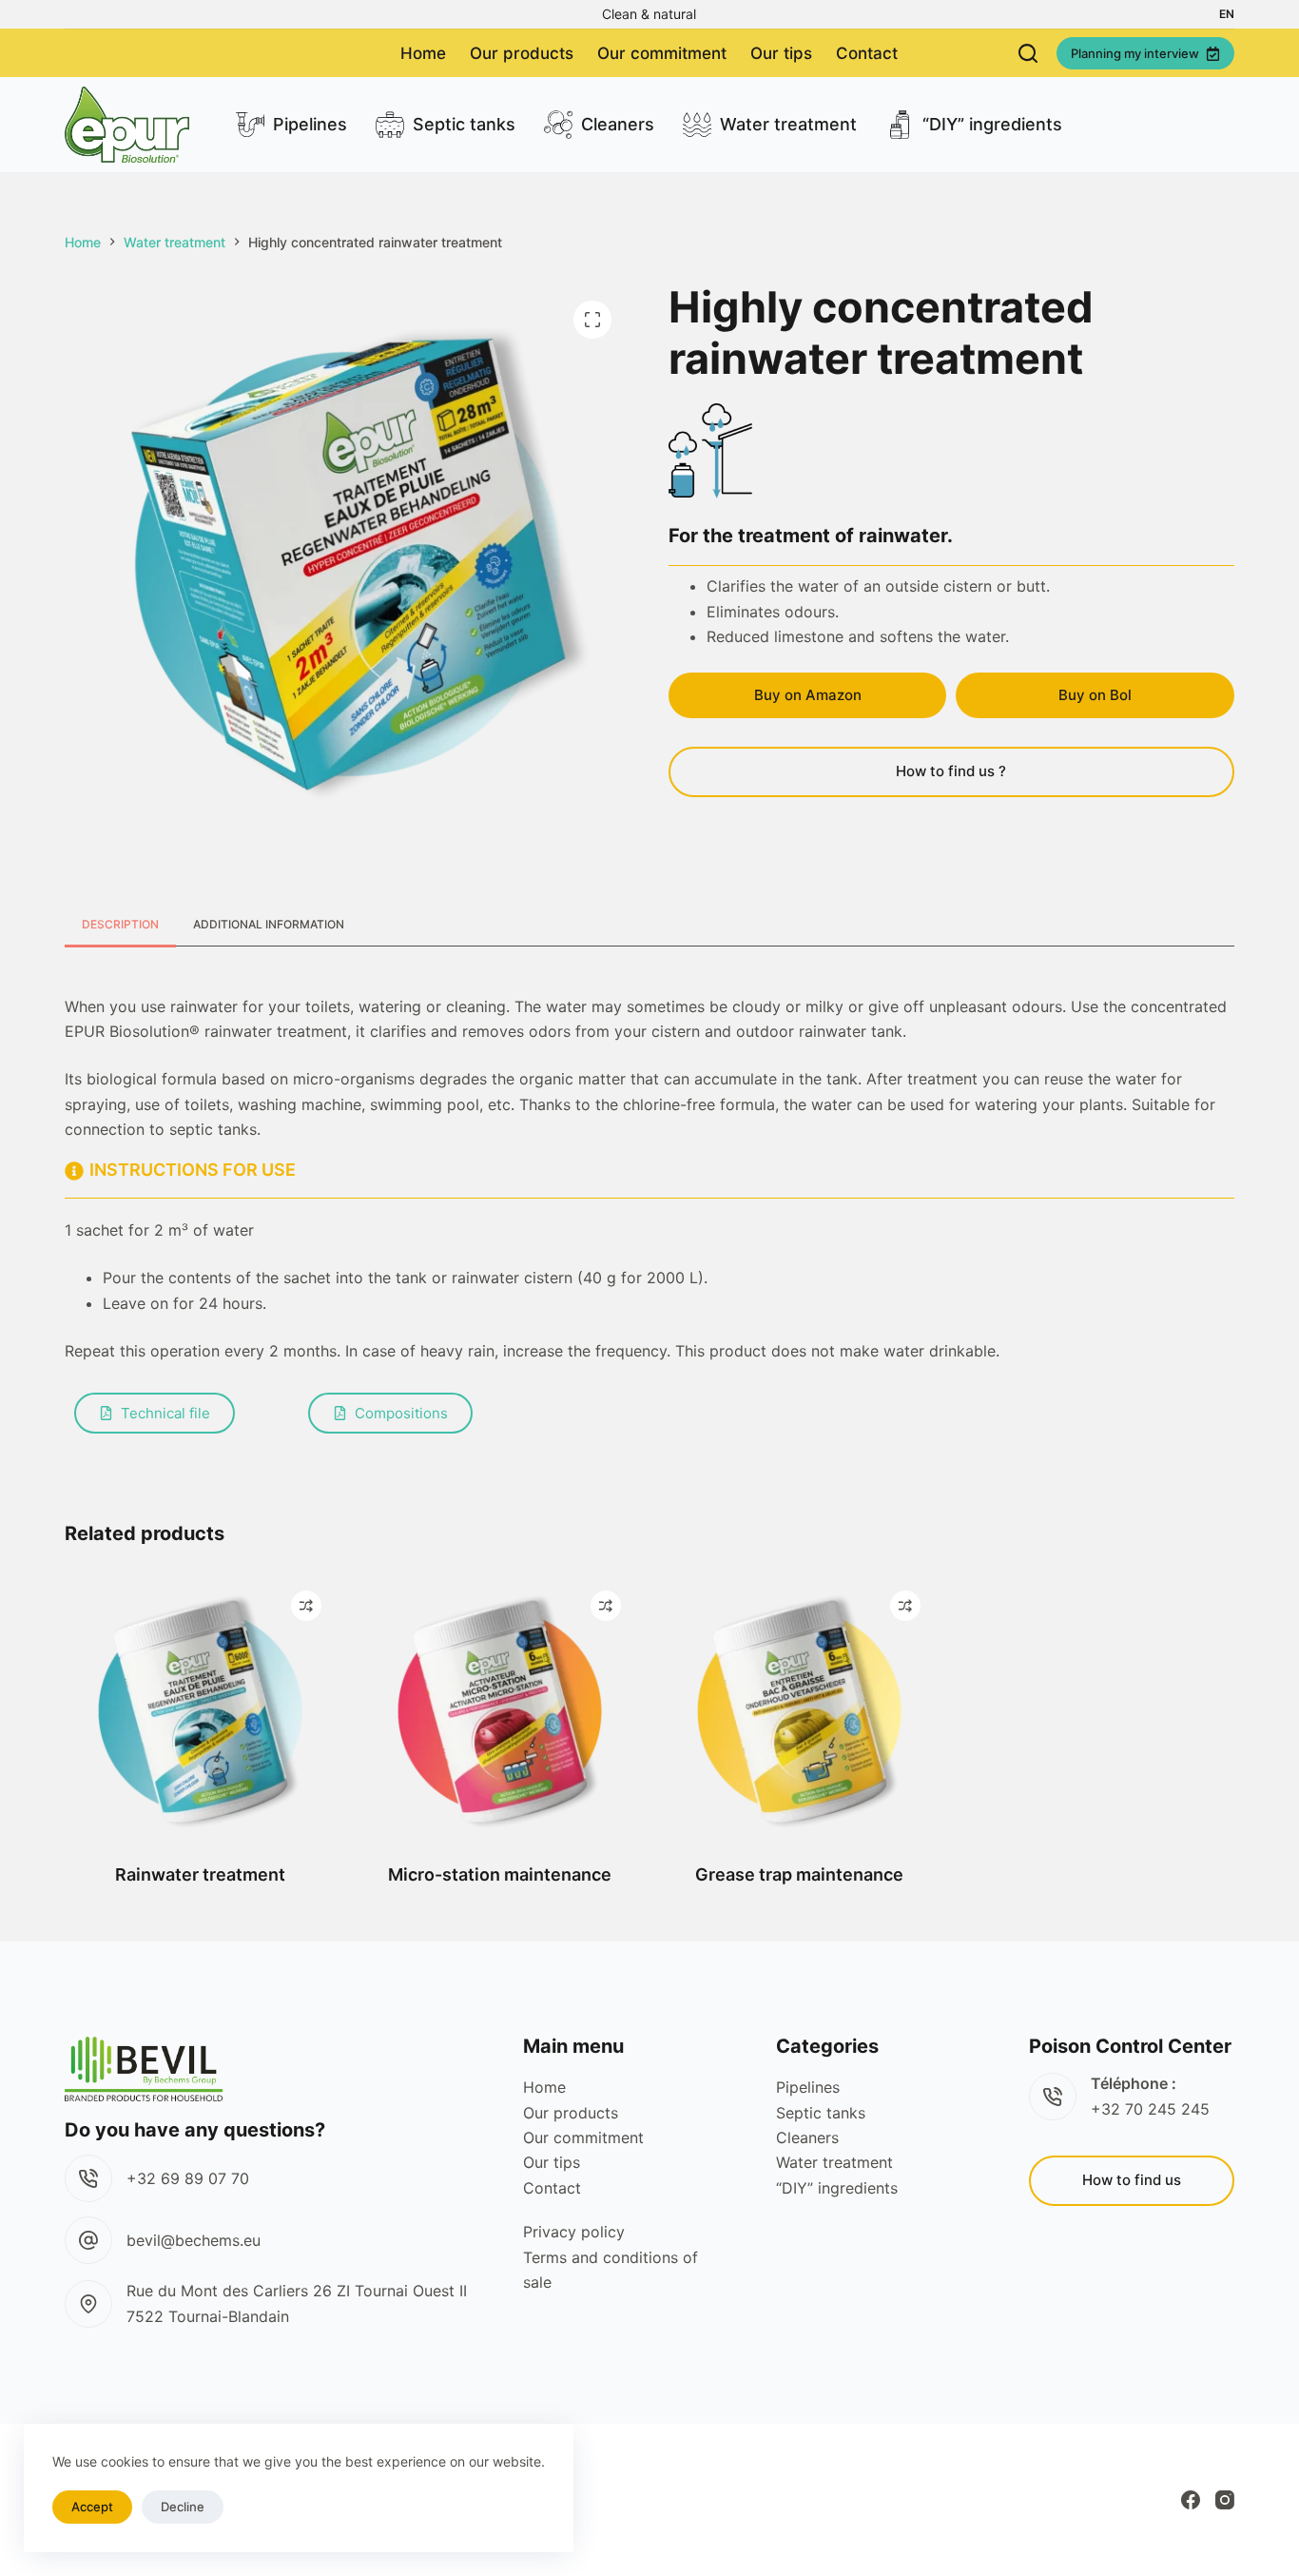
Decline (183, 2507)
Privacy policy (574, 2232)
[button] (1227, 14)
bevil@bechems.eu (194, 2240)
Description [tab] (120, 924)
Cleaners (618, 124)
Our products (522, 53)
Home (423, 53)
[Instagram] (1225, 2500)
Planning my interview (1135, 53)
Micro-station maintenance (500, 1874)
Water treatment (788, 124)
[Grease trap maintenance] (799, 1712)
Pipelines (310, 124)
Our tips (781, 53)
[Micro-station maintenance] (500, 1712)
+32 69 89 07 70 (188, 2178)
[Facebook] (1191, 2500)
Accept (92, 2507)
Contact (867, 53)
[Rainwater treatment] (200, 1712)
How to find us (1132, 2180)
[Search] (1028, 53)
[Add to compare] (306, 1606)
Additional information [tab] (269, 924)
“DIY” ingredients (992, 124)
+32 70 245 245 (1150, 2109)
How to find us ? (951, 771)
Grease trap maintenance (799, 1874)
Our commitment (662, 53)
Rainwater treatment (200, 1874)
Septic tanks (464, 124)
